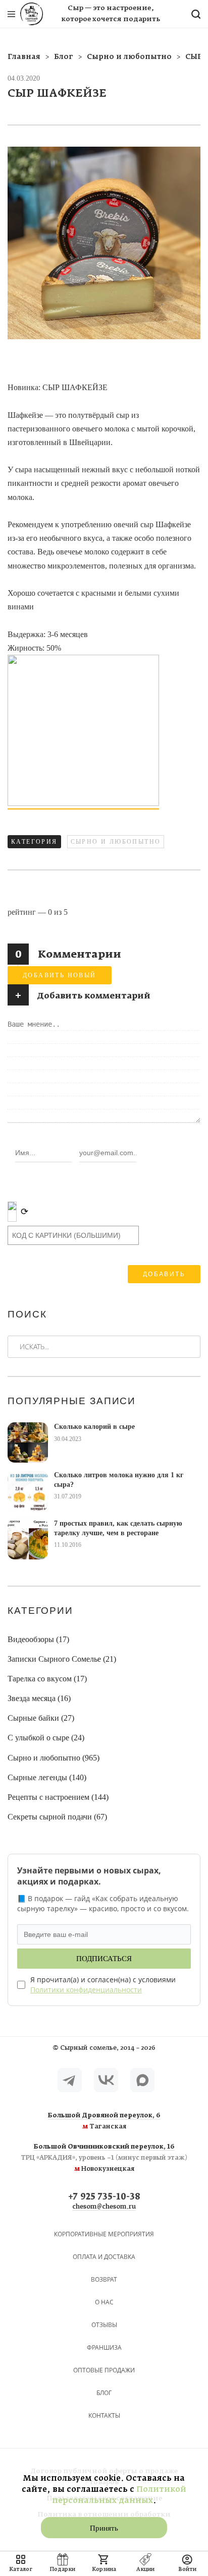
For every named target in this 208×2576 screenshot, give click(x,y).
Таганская (104, 2121)
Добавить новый (60, 975)
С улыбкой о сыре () (46, 1738)
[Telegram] (70, 2080)
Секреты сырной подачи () (57, 1817)
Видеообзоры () (38, 1639)
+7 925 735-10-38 (104, 2197)
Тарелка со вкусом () (47, 1679)
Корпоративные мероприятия (104, 2234)
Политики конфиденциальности (86, 1990)
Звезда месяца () (39, 1698)
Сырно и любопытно (116, 842)
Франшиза (104, 2347)
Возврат (104, 2279)
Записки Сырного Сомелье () (62, 1659)
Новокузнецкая (104, 2158)
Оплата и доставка (104, 2257)
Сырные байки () (41, 1718)
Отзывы (104, 2325)
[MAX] (142, 2080)
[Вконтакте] (106, 2080)
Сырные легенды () (47, 1777)
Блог (104, 2393)
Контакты (104, 2415)
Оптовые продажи (104, 2370)
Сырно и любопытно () (54, 1758)
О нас (104, 2302)
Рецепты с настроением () (58, 1797)
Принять (104, 2528)
